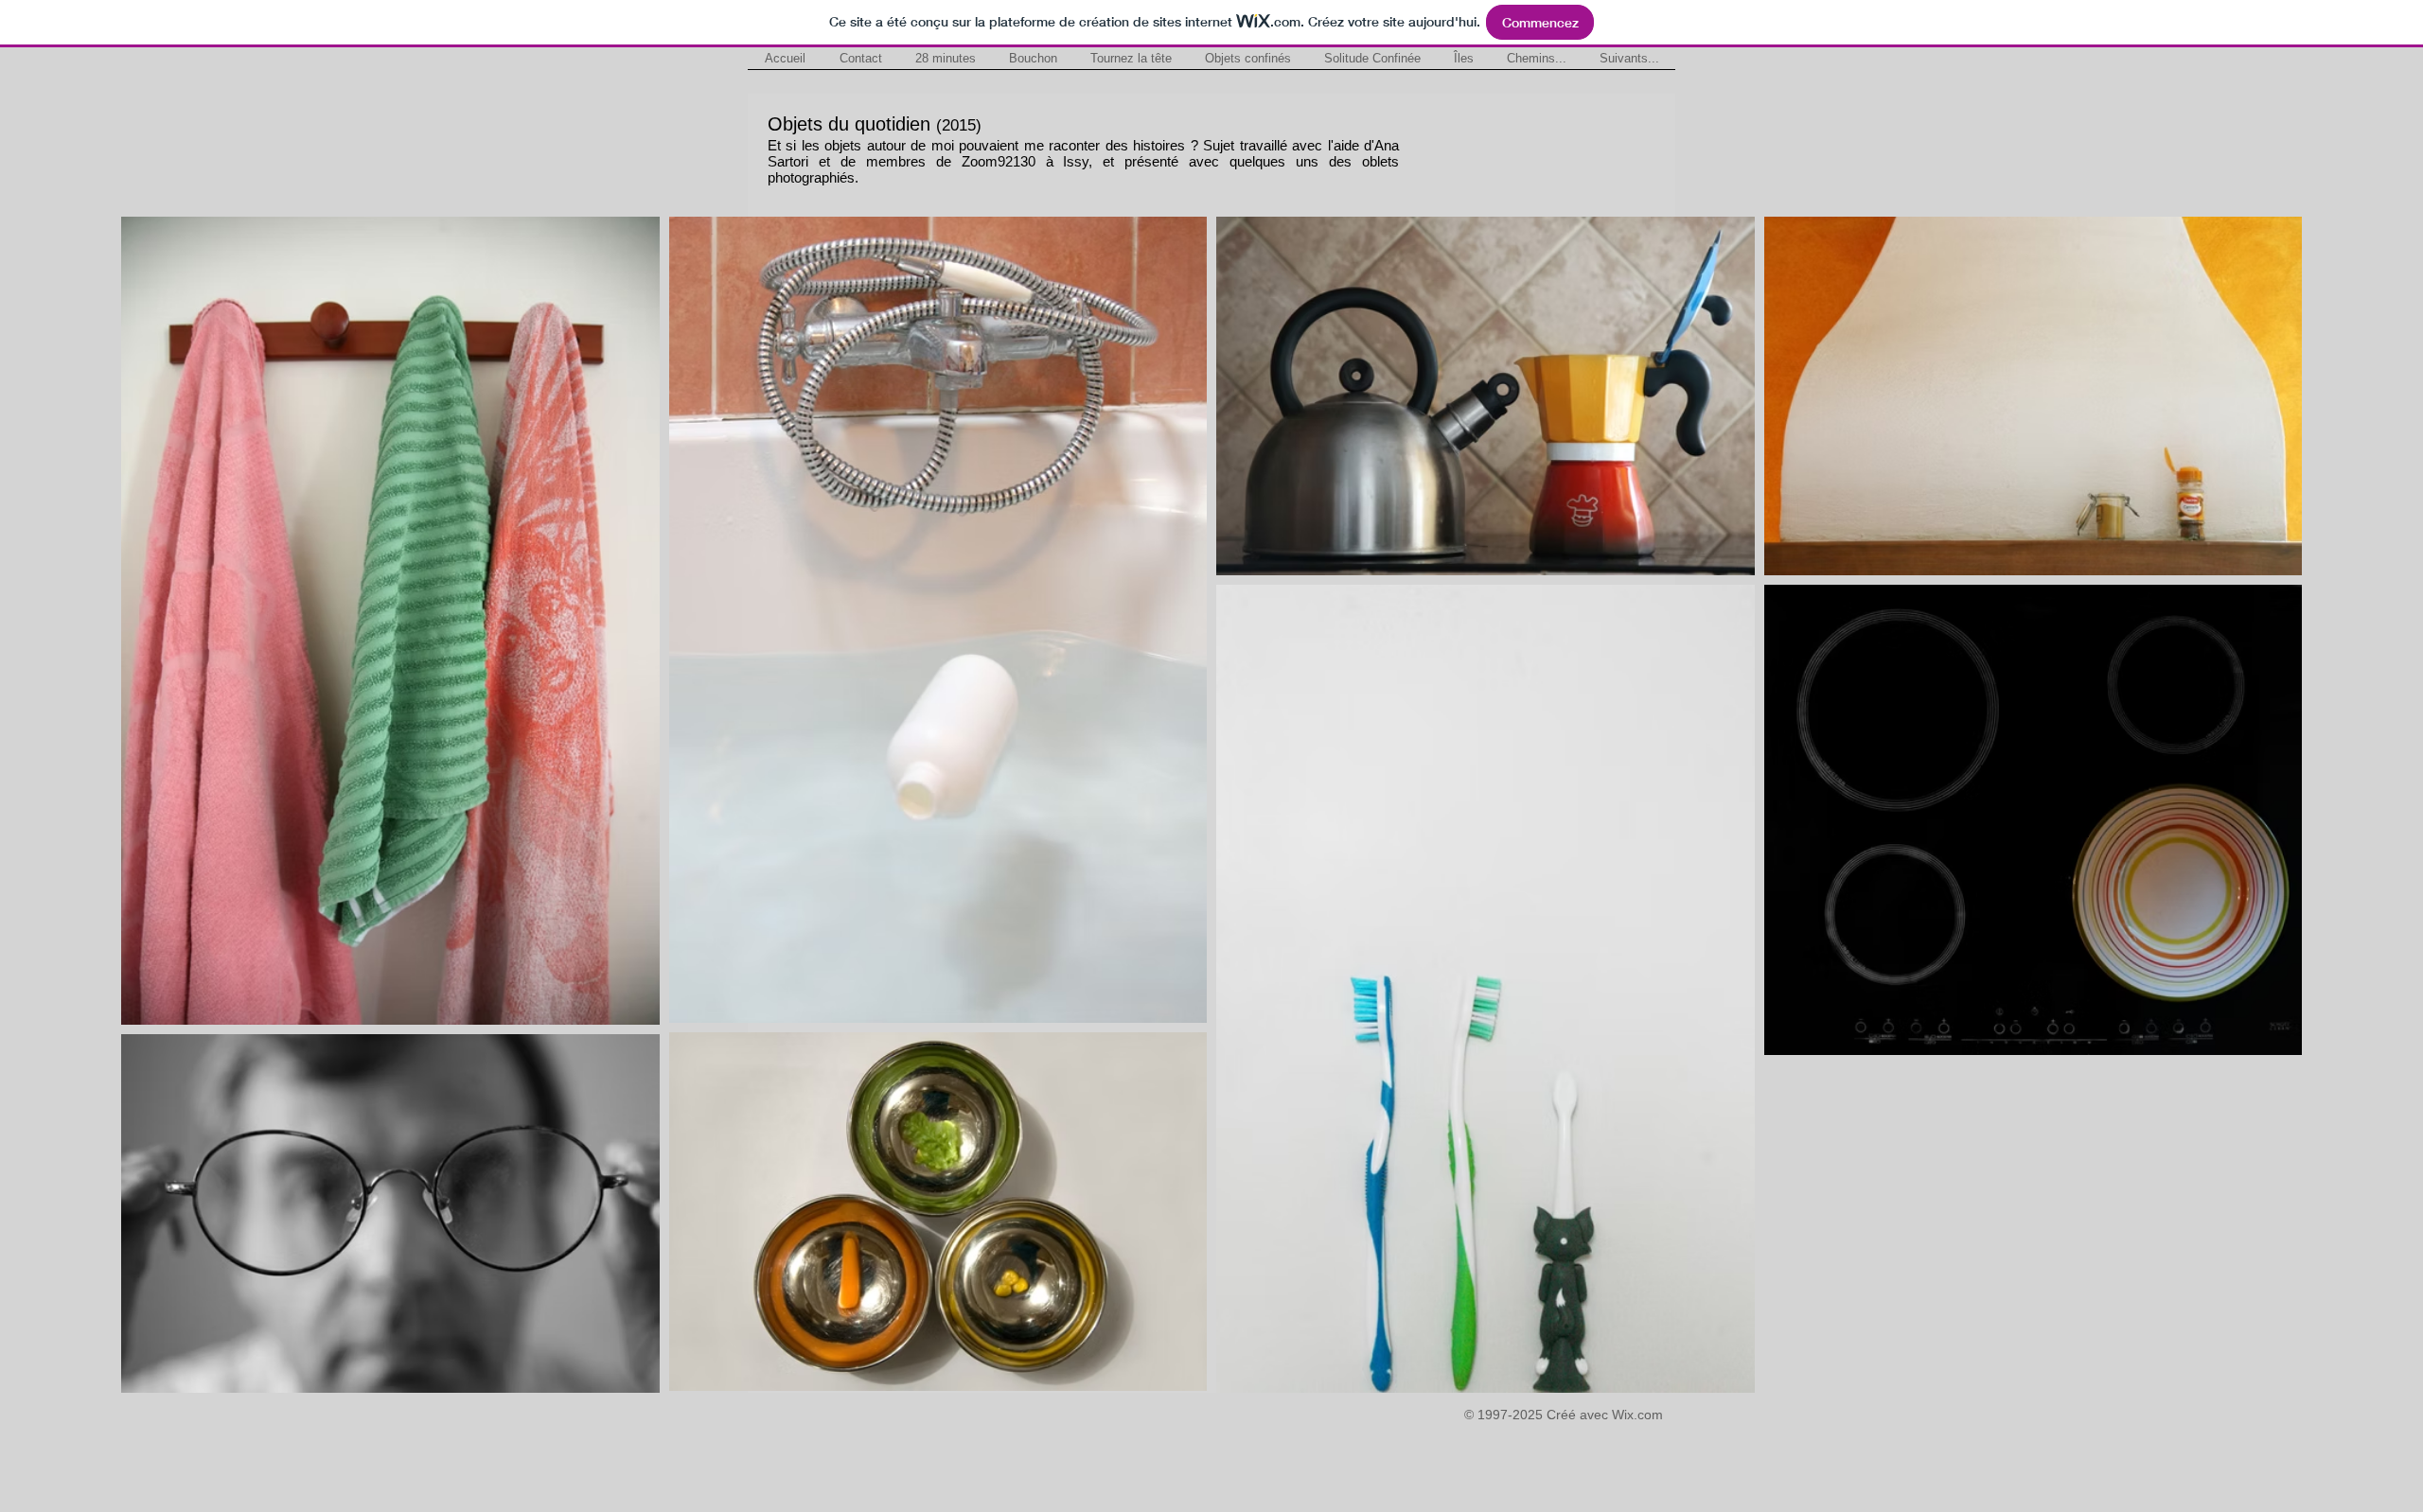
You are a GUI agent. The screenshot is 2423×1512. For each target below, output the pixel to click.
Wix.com (1637, 1415)
